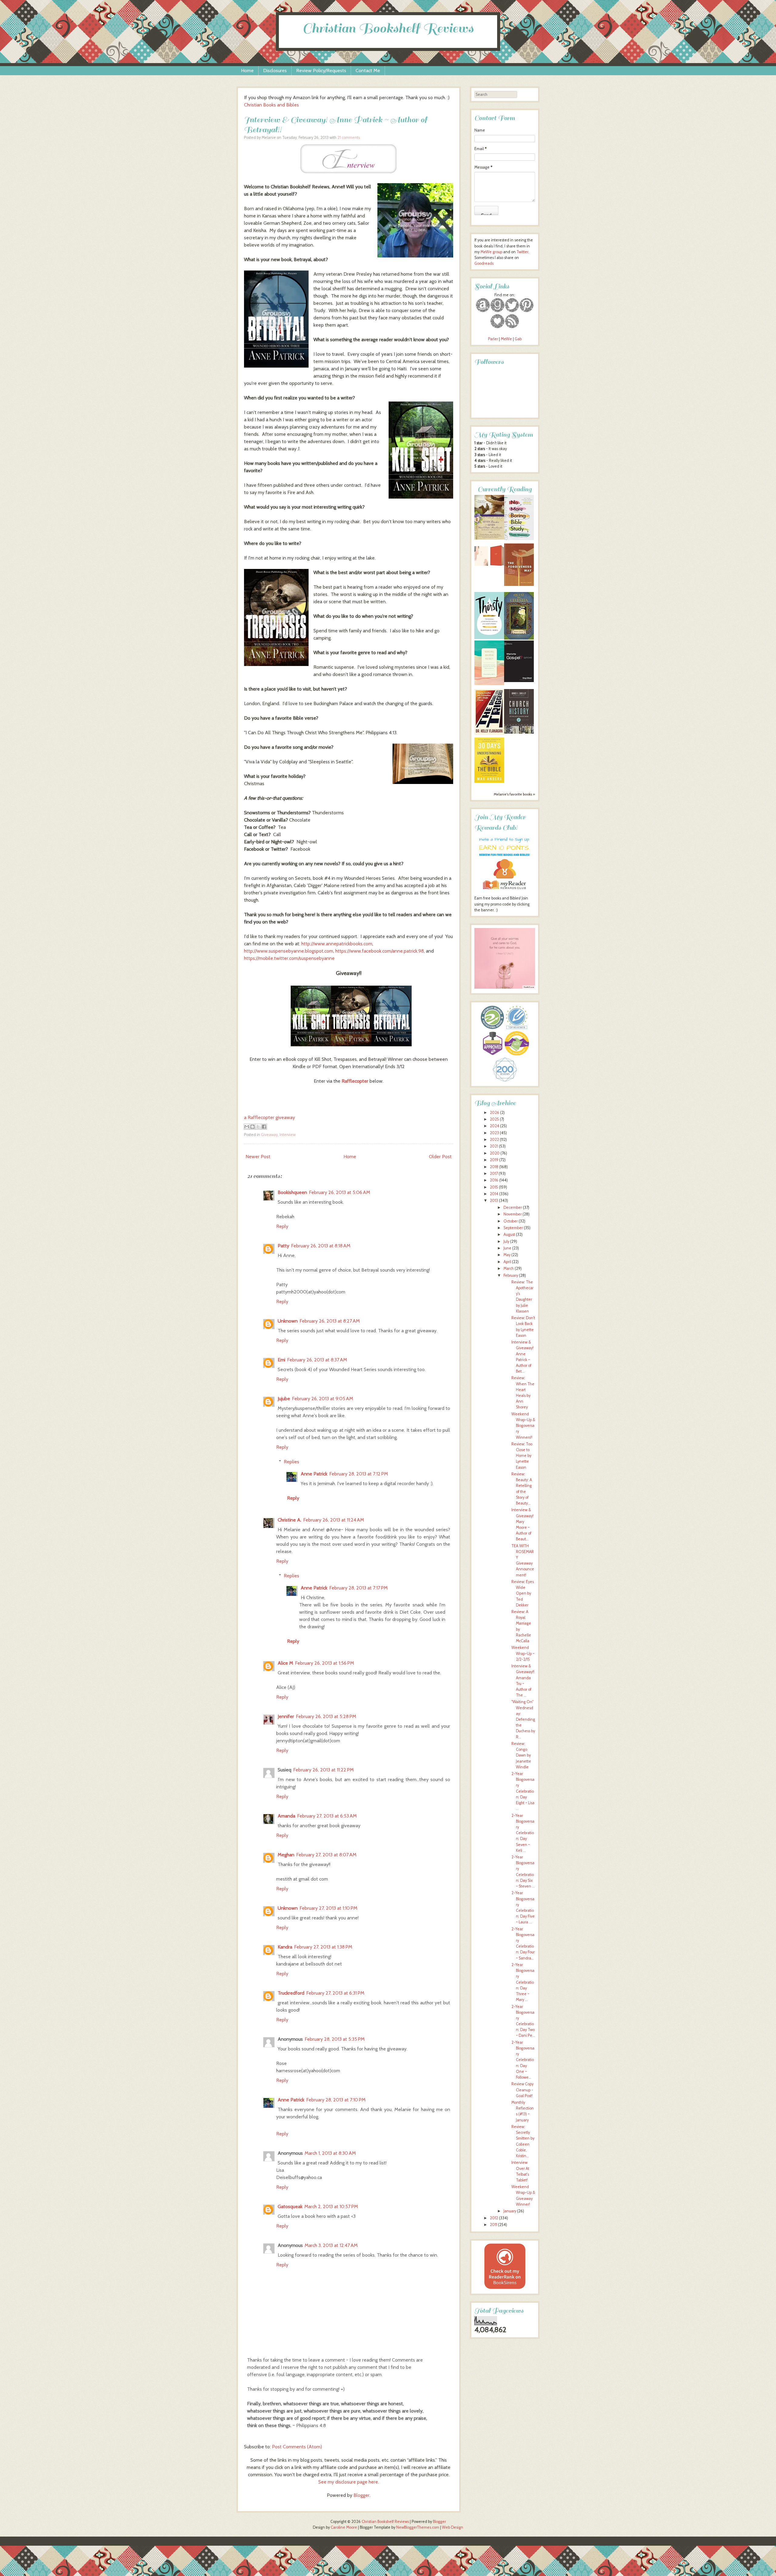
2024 (495, 1126)
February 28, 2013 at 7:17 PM (358, 1588)
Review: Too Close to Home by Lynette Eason (522, 1456)
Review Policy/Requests (321, 71)
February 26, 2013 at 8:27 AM (330, 1321)
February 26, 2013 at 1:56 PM (324, 1663)
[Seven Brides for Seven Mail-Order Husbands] (489, 538)
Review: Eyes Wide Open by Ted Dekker (523, 1593)
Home (247, 71)
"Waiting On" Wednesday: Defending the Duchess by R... (523, 1719)
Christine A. (289, 1520)
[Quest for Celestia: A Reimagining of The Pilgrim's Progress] (519, 638)
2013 (494, 1201)
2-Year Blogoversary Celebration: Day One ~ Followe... (523, 2060)
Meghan (286, 1855)
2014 (494, 1194)
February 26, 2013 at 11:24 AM (334, 1520)
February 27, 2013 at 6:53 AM (327, 1816)
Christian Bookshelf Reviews (388, 28)
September (513, 1228)
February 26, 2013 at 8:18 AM (321, 1246)
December (513, 1207)
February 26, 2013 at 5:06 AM (339, 1192)
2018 (494, 1167)
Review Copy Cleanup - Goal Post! (522, 2090)
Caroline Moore (344, 2527)
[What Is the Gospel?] (519, 681)
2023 (494, 1133)
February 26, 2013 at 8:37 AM (317, 1360)
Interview (288, 1135)
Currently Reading (505, 489)
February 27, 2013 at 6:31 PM (335, 1993)
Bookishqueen (292, 1192)
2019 (494, 1160)
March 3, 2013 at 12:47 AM (331, 2245)
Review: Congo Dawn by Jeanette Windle (521, 1755)
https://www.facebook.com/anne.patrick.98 (380, 951)
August (509, 1234)
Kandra (285, 1947)
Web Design (453, 2527)
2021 (494, 1146)
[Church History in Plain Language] (519, 732)
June (507, 1248)
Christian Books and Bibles (271, 105)
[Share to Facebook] (264, 1127)
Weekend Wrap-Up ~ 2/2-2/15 (523, 1653)
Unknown (288, 1321)
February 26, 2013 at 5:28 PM (326, 1716)
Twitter (522, 252)
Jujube (284, 1399)
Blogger (361, 2495)
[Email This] (247, 1127)
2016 (494, 1180)
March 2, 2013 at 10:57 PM (331, 2206)
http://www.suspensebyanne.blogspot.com (289, 951)
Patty (283, 1246)
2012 (494, 2218)
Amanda (286, 1816)
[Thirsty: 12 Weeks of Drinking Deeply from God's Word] (489, 638)
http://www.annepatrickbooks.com (337, 944)
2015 (494, 1187)
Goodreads (484, 263)
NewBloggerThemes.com (418, 2527)
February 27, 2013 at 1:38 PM (323, 1947)
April (507, 1262)
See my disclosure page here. (349, 2482)
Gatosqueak (290, 2206)
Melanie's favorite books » (514, 794)
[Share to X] (258, 1127)
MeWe (506, 339)
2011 (493, 2225)
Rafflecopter (355, 1081)
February (511, 1275)
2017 (494, 1174)
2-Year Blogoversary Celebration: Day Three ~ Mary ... (523, 1982)
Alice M (285, 1663)
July (506, 1241)
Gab (518, 339)
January (510, 2211)
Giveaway (269, 1135)
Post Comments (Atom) (297, 2447)
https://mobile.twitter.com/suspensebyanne (289, 958)
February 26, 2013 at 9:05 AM (323, 1399)
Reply (282, 1226)
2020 (495, 1153)
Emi (281, 1360)
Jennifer (286, 1716)
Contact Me (368, 71)
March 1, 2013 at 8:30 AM (330, 2153)
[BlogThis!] (253, 1127)
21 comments (349, 138)
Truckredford (291, 1993)
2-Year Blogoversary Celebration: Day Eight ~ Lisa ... (523, 1791)
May (507, 1255)
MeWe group (491, 252)
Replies (291, 1462)
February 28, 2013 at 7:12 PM (359, 1474)
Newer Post (258, 1157)
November (513, 1214)
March (509, 1268)
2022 (494, 1140)
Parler (493, 339)
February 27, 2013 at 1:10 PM (328, 1908)
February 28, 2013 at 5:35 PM (335, 2039)
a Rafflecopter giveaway (269, 1117)
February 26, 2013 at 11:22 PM (323, 1770)
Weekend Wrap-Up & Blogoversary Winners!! (523, 1426)
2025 (494, 1119)
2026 (495, 1113)
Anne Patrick (314, 1474)
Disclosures (275, 71)
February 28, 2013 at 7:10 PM (336, 2100)
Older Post (440, 1157)
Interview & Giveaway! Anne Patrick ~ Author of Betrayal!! (336, 125)
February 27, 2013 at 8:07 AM (326, 1855)
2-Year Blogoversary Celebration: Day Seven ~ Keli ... (523, 1833)
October (511, 1221)
